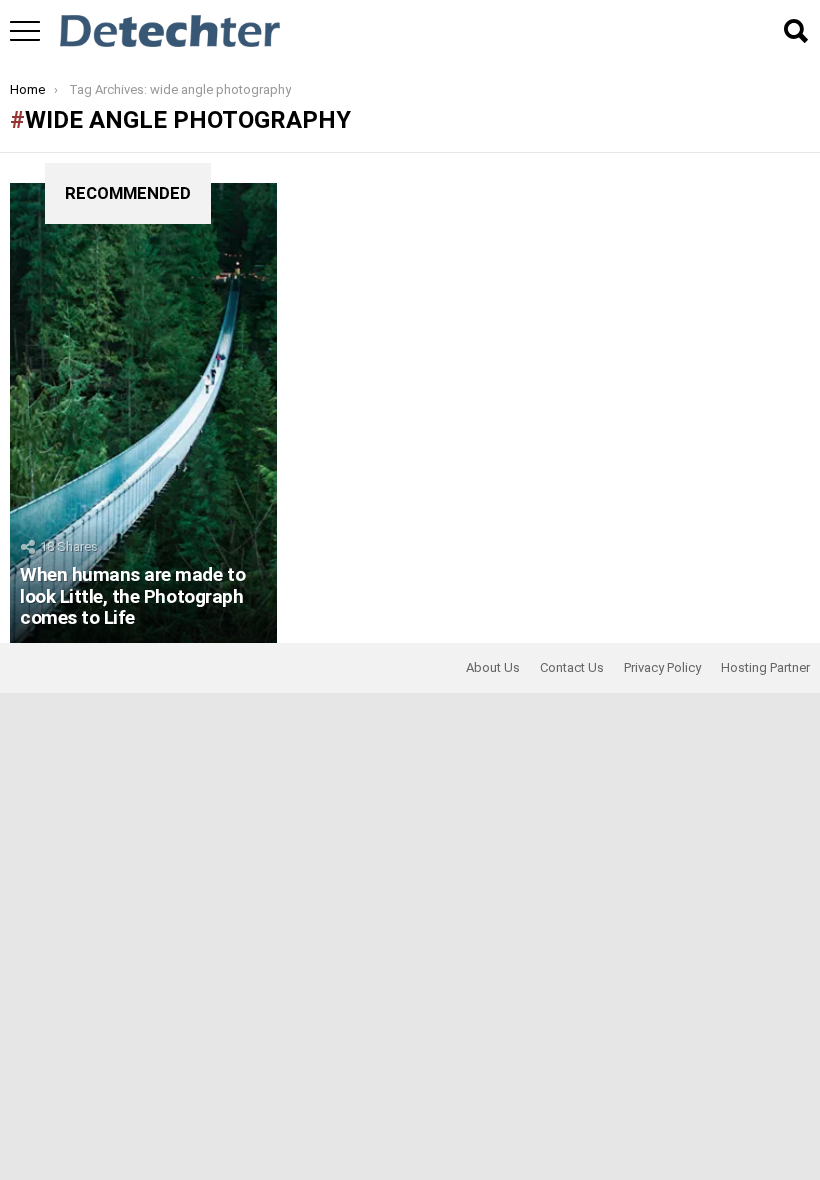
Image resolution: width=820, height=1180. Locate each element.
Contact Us (572, 667)
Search (795, 31)
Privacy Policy (662, 667)
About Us (493, 667)
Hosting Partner (765, 667)
